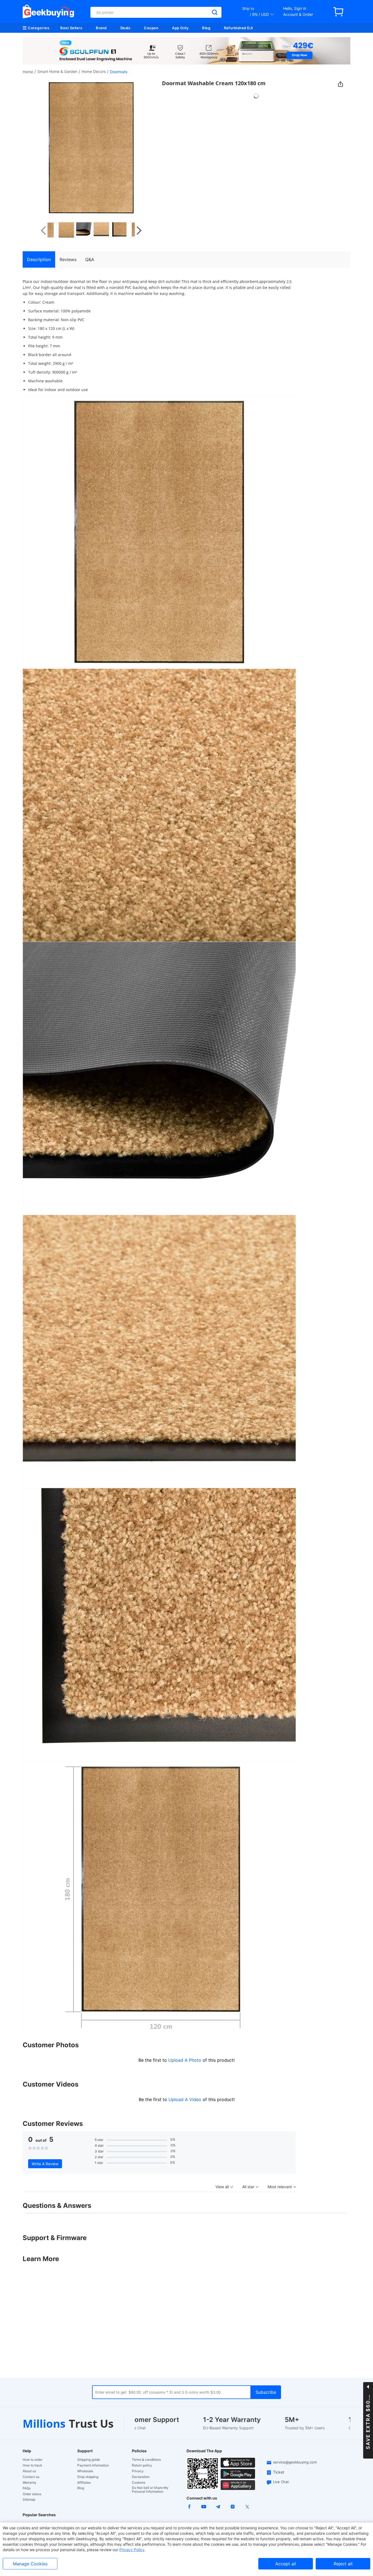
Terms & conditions (146, 2460)
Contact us (31, 2477)
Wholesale (85, 2471)
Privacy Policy (132, 2550)
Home (28, 72)
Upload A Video (186, 2099)
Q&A (90, 259)
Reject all (343, 2564)
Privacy (138, 2471)
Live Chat (281, 2482)
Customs (139, 2483)
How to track (32, 2465)
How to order (32, 2460)
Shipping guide (89, 2460)
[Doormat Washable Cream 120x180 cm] (56, 230)
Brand (101, 28)
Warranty (29, 2483)
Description (39, 259)
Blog (206, 28)
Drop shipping (88, 2477)
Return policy (142, 2465)
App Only (180, 28)
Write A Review (45, 2164)
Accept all (286, 2564)
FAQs (27, 2488)
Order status (32, 2494)
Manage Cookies (30, 2564)
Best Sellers (71, 28)
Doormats (119, 72)
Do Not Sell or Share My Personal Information (150, 2490)
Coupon (151, 28)
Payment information (93, 2465)
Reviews (68, 259)
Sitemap (29, 2499)
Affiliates (84, 2483)
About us (29, 2471)
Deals (125, 28)
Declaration (141, 2477)
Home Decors (94, 71)
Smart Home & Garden (57, 71)
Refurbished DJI (239, 28)
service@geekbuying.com (295, 2462)
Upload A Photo (185, 2060)
